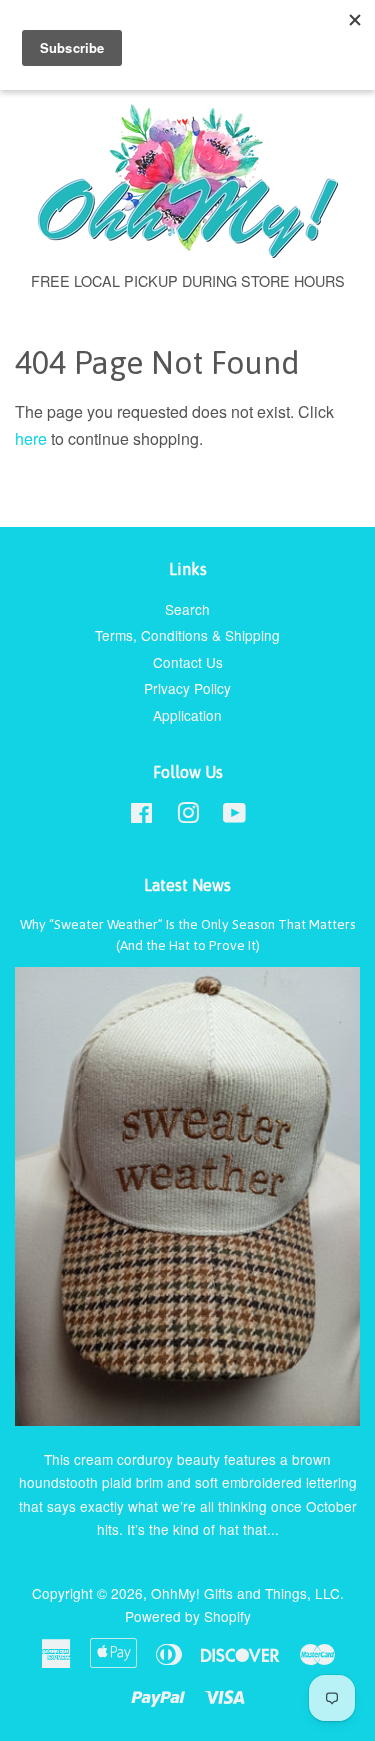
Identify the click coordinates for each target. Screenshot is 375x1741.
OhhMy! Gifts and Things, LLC (245, 1593)
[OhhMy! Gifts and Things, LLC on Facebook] (141, 816)
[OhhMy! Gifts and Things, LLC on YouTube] (234, 816)
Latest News (187, 885)
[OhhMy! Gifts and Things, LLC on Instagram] (188, 816)
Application (187, 715)
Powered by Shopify (188, 1616)
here (31, 438)
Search (187, 609)
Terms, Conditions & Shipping (187, 635)
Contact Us (188, 662)
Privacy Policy (187, 688)
